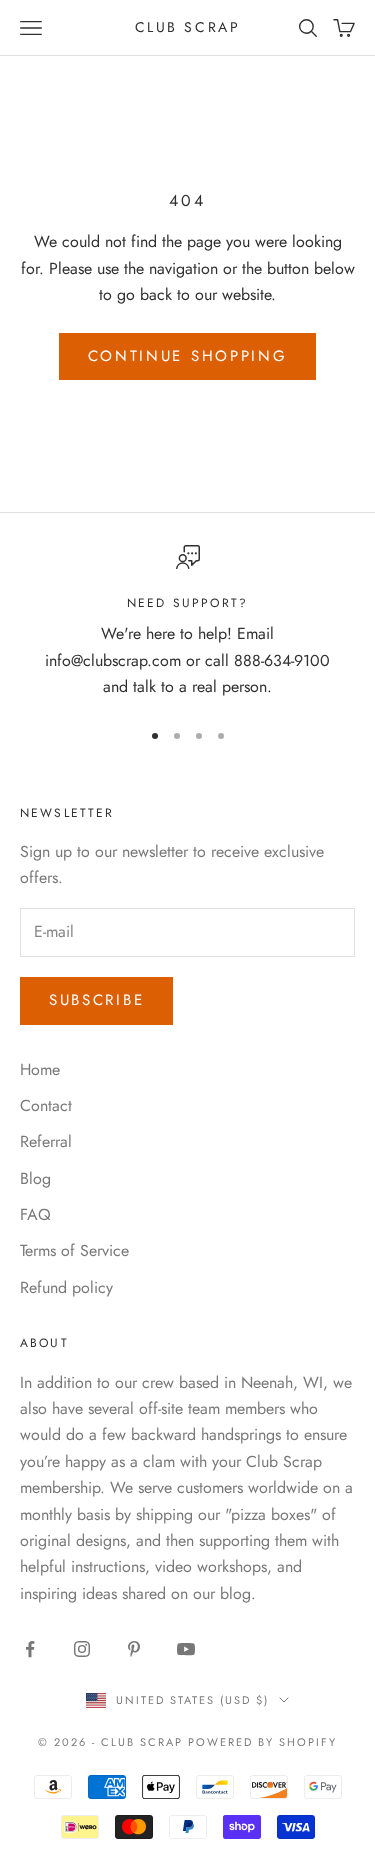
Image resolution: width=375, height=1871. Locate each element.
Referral (46, 1141)
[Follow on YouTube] (186, 1649)
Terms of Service (74, 1250)
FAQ (35, 1214)
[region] (187, 623)
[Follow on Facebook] (30, 1649)
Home (40, 1069)
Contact (46, 1105)
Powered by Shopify (262, 1742)
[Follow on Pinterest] (134, 1649)
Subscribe (96, 1000)
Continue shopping (188, 356)
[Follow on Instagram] (82, 1649)
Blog (35, 1178)
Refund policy (66, 1287)
